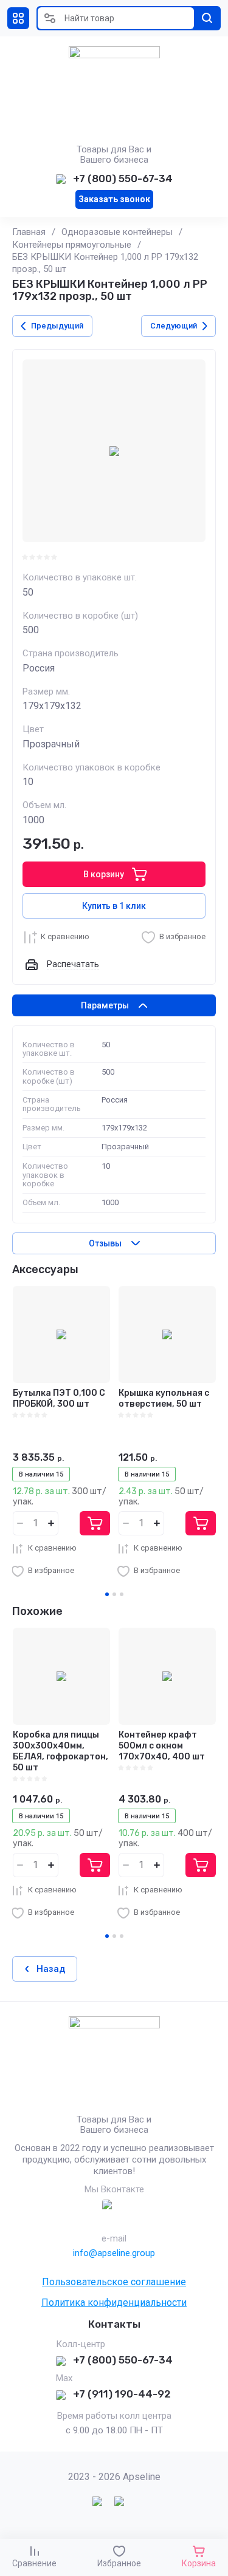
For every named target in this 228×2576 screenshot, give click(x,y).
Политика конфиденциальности (114, 2302)
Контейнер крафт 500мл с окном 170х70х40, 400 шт (162, 1746)
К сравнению (65, 936)
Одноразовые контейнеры (117, 232)
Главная (29, 232)
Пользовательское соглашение (114, 2282)
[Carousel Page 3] (122, 1594)
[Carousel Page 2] (114, 1594)
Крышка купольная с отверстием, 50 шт (164, 1398)
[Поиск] (207, 18)
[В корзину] (95, 1523)
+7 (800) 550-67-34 (123, 178)
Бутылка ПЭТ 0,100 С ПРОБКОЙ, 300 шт (59, 1398)
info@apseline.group (114, 2253)
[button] (18, 18)
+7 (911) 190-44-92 (122, 2394)
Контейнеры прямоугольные (72, 245)
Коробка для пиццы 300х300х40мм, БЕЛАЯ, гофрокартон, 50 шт (60, 1752)
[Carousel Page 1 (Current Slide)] (107, 1594)
